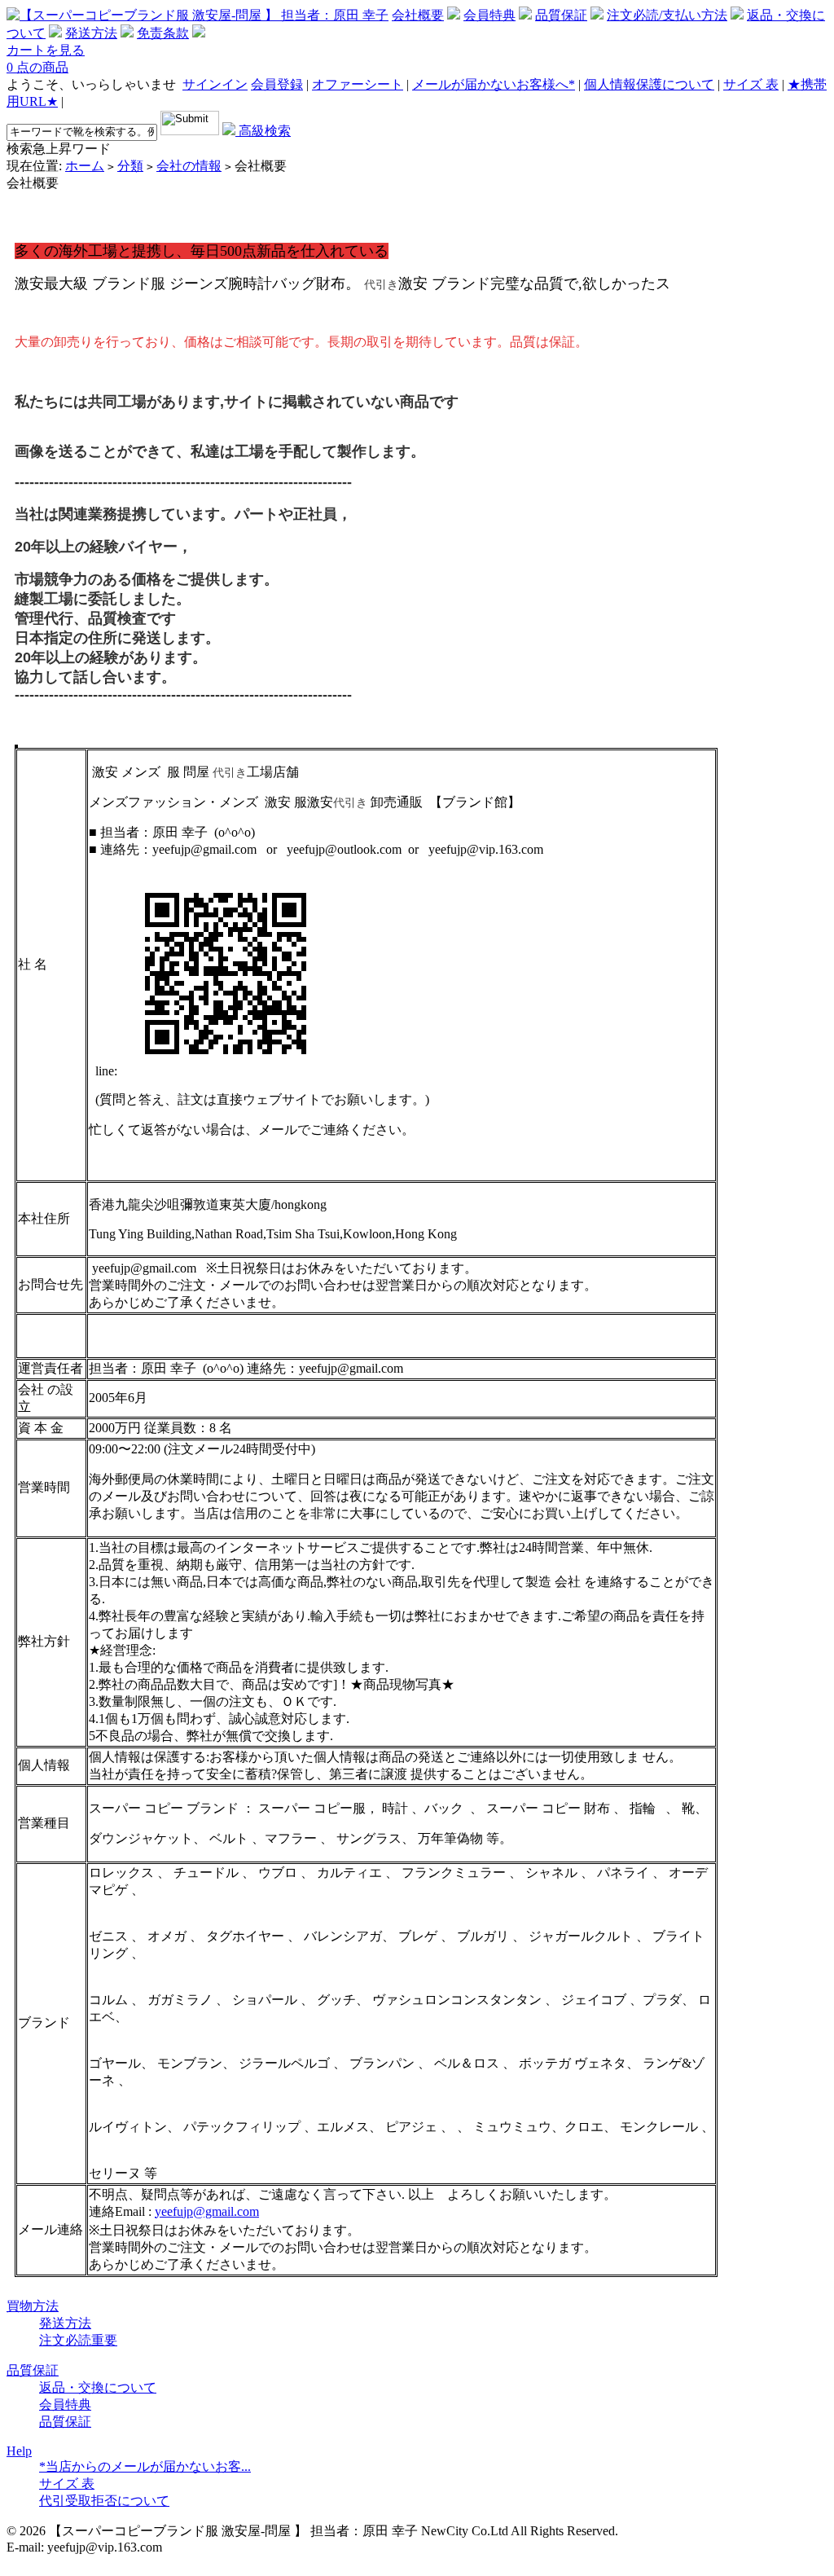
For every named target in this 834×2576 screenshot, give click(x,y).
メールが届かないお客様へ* (494, 84)
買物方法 (33, 2306)
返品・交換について (98, 2387)
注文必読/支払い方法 (667, 15)
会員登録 (277, 84)
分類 (130, 166)
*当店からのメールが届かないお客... (145, 2466)
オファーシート (358, 84)
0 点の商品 (37, 67)
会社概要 (418, 15)
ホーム (85, 166)
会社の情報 (189, 166)
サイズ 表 (751, 84)
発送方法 (91, 33)
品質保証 (561, 15)
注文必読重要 (78, 2340)
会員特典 (489, 15)
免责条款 (163, 33)
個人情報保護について (649, 84)
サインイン (215, 84)
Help (19, 2451)
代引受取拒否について (104, 2501)
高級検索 (263, 131)
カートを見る (46, 50)
